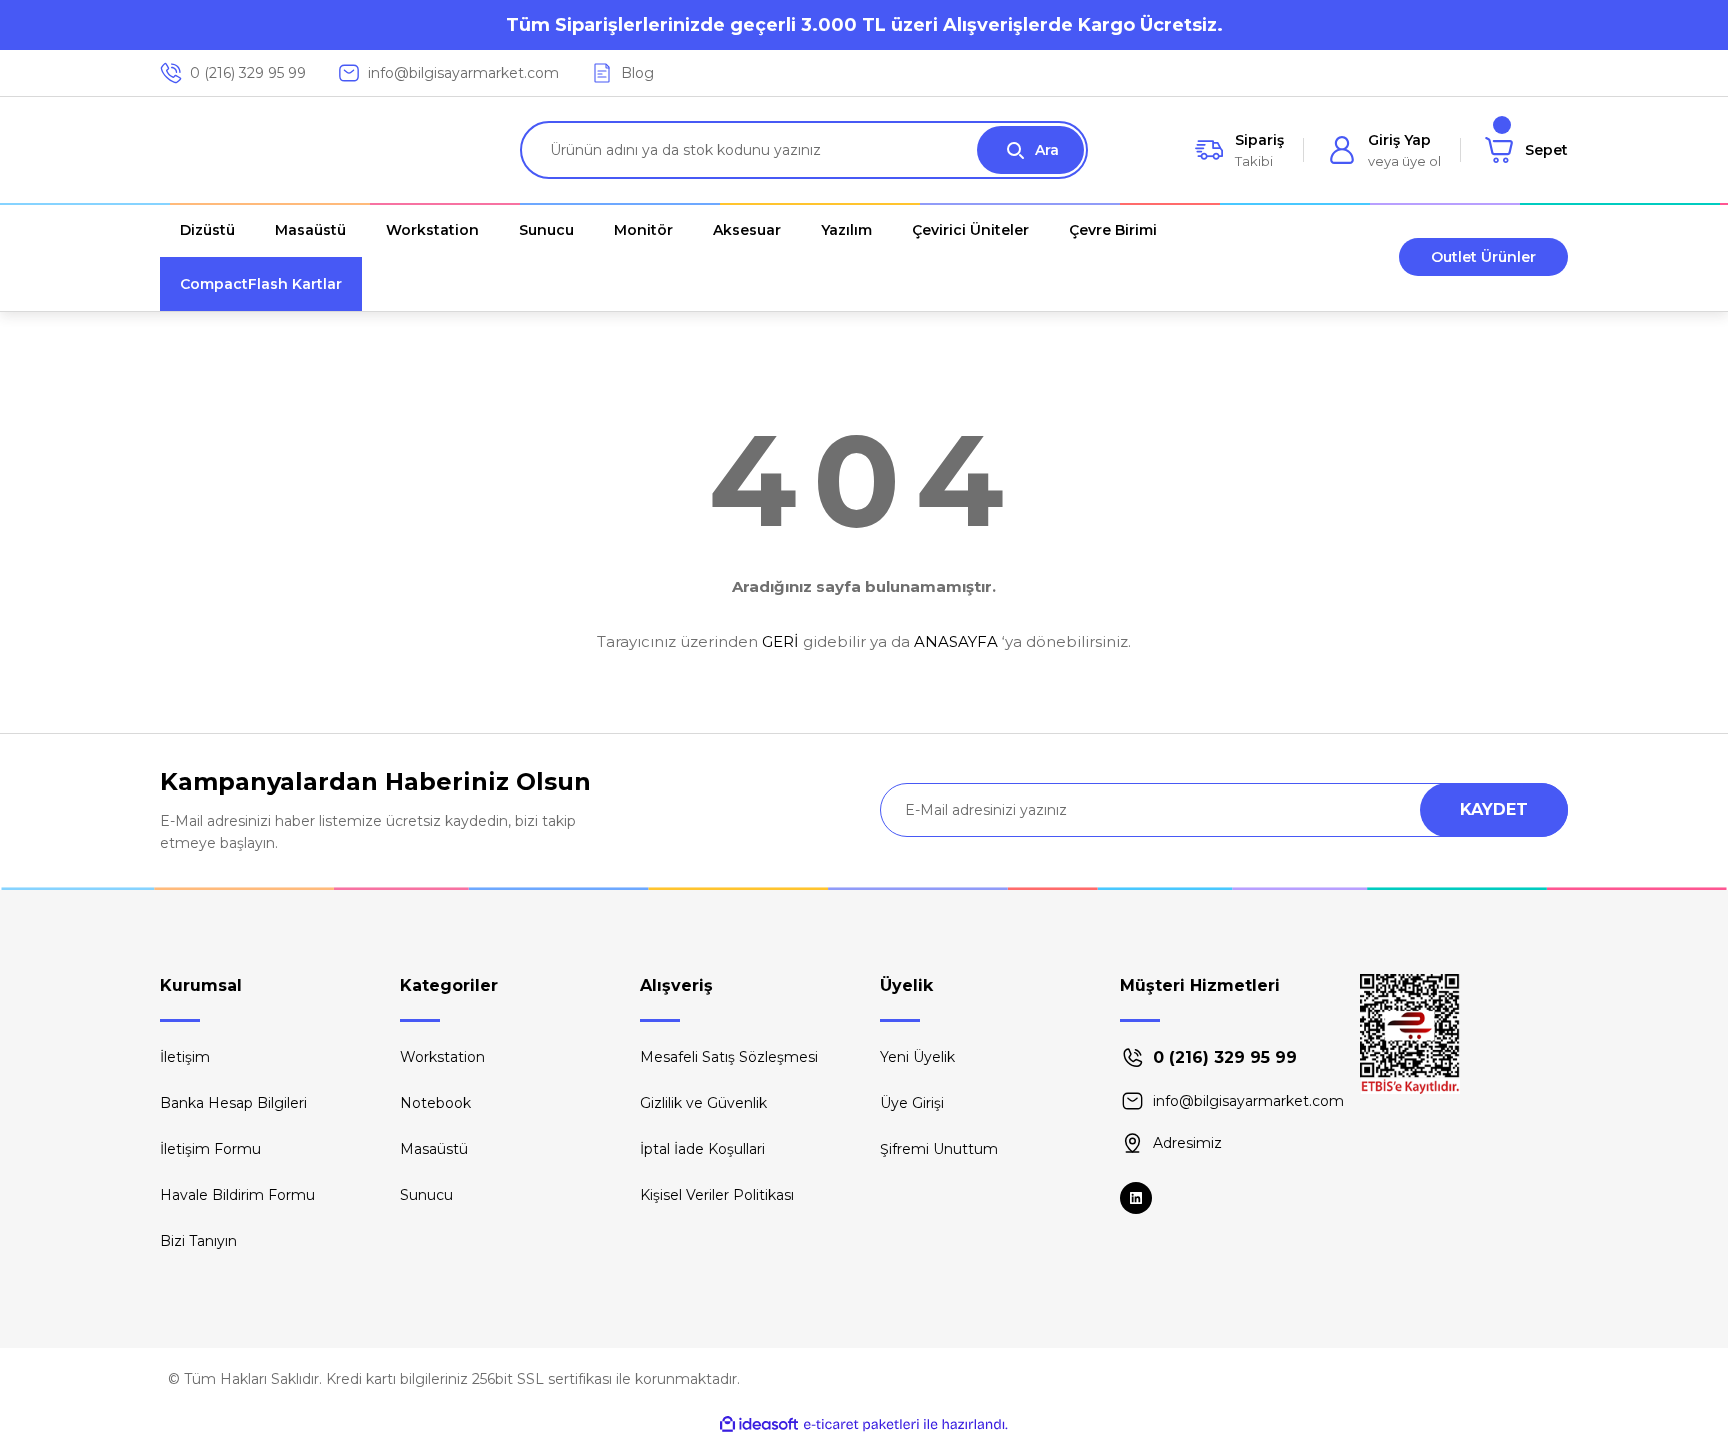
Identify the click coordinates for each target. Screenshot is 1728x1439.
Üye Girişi (912, 1103)
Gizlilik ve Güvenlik (703, 1103)
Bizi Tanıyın (198, 1241)
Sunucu (426, 1195)
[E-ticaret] (861, 1425)
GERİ (780, 641)
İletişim (185, 1057)
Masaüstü (434, 1149)
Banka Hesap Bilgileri (233, 1103)
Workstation (442, 1057)
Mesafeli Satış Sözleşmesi (729, 1057)
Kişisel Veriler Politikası (717, 1195)
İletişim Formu (210, 1149)
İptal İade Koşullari (702, 1149)
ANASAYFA (956, 641)
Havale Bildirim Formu (237, 1195)
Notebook (435, 1103)
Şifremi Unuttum (939, 1149)
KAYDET (1494, 809)
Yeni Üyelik (917, 1057)
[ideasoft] (759, 1424)
